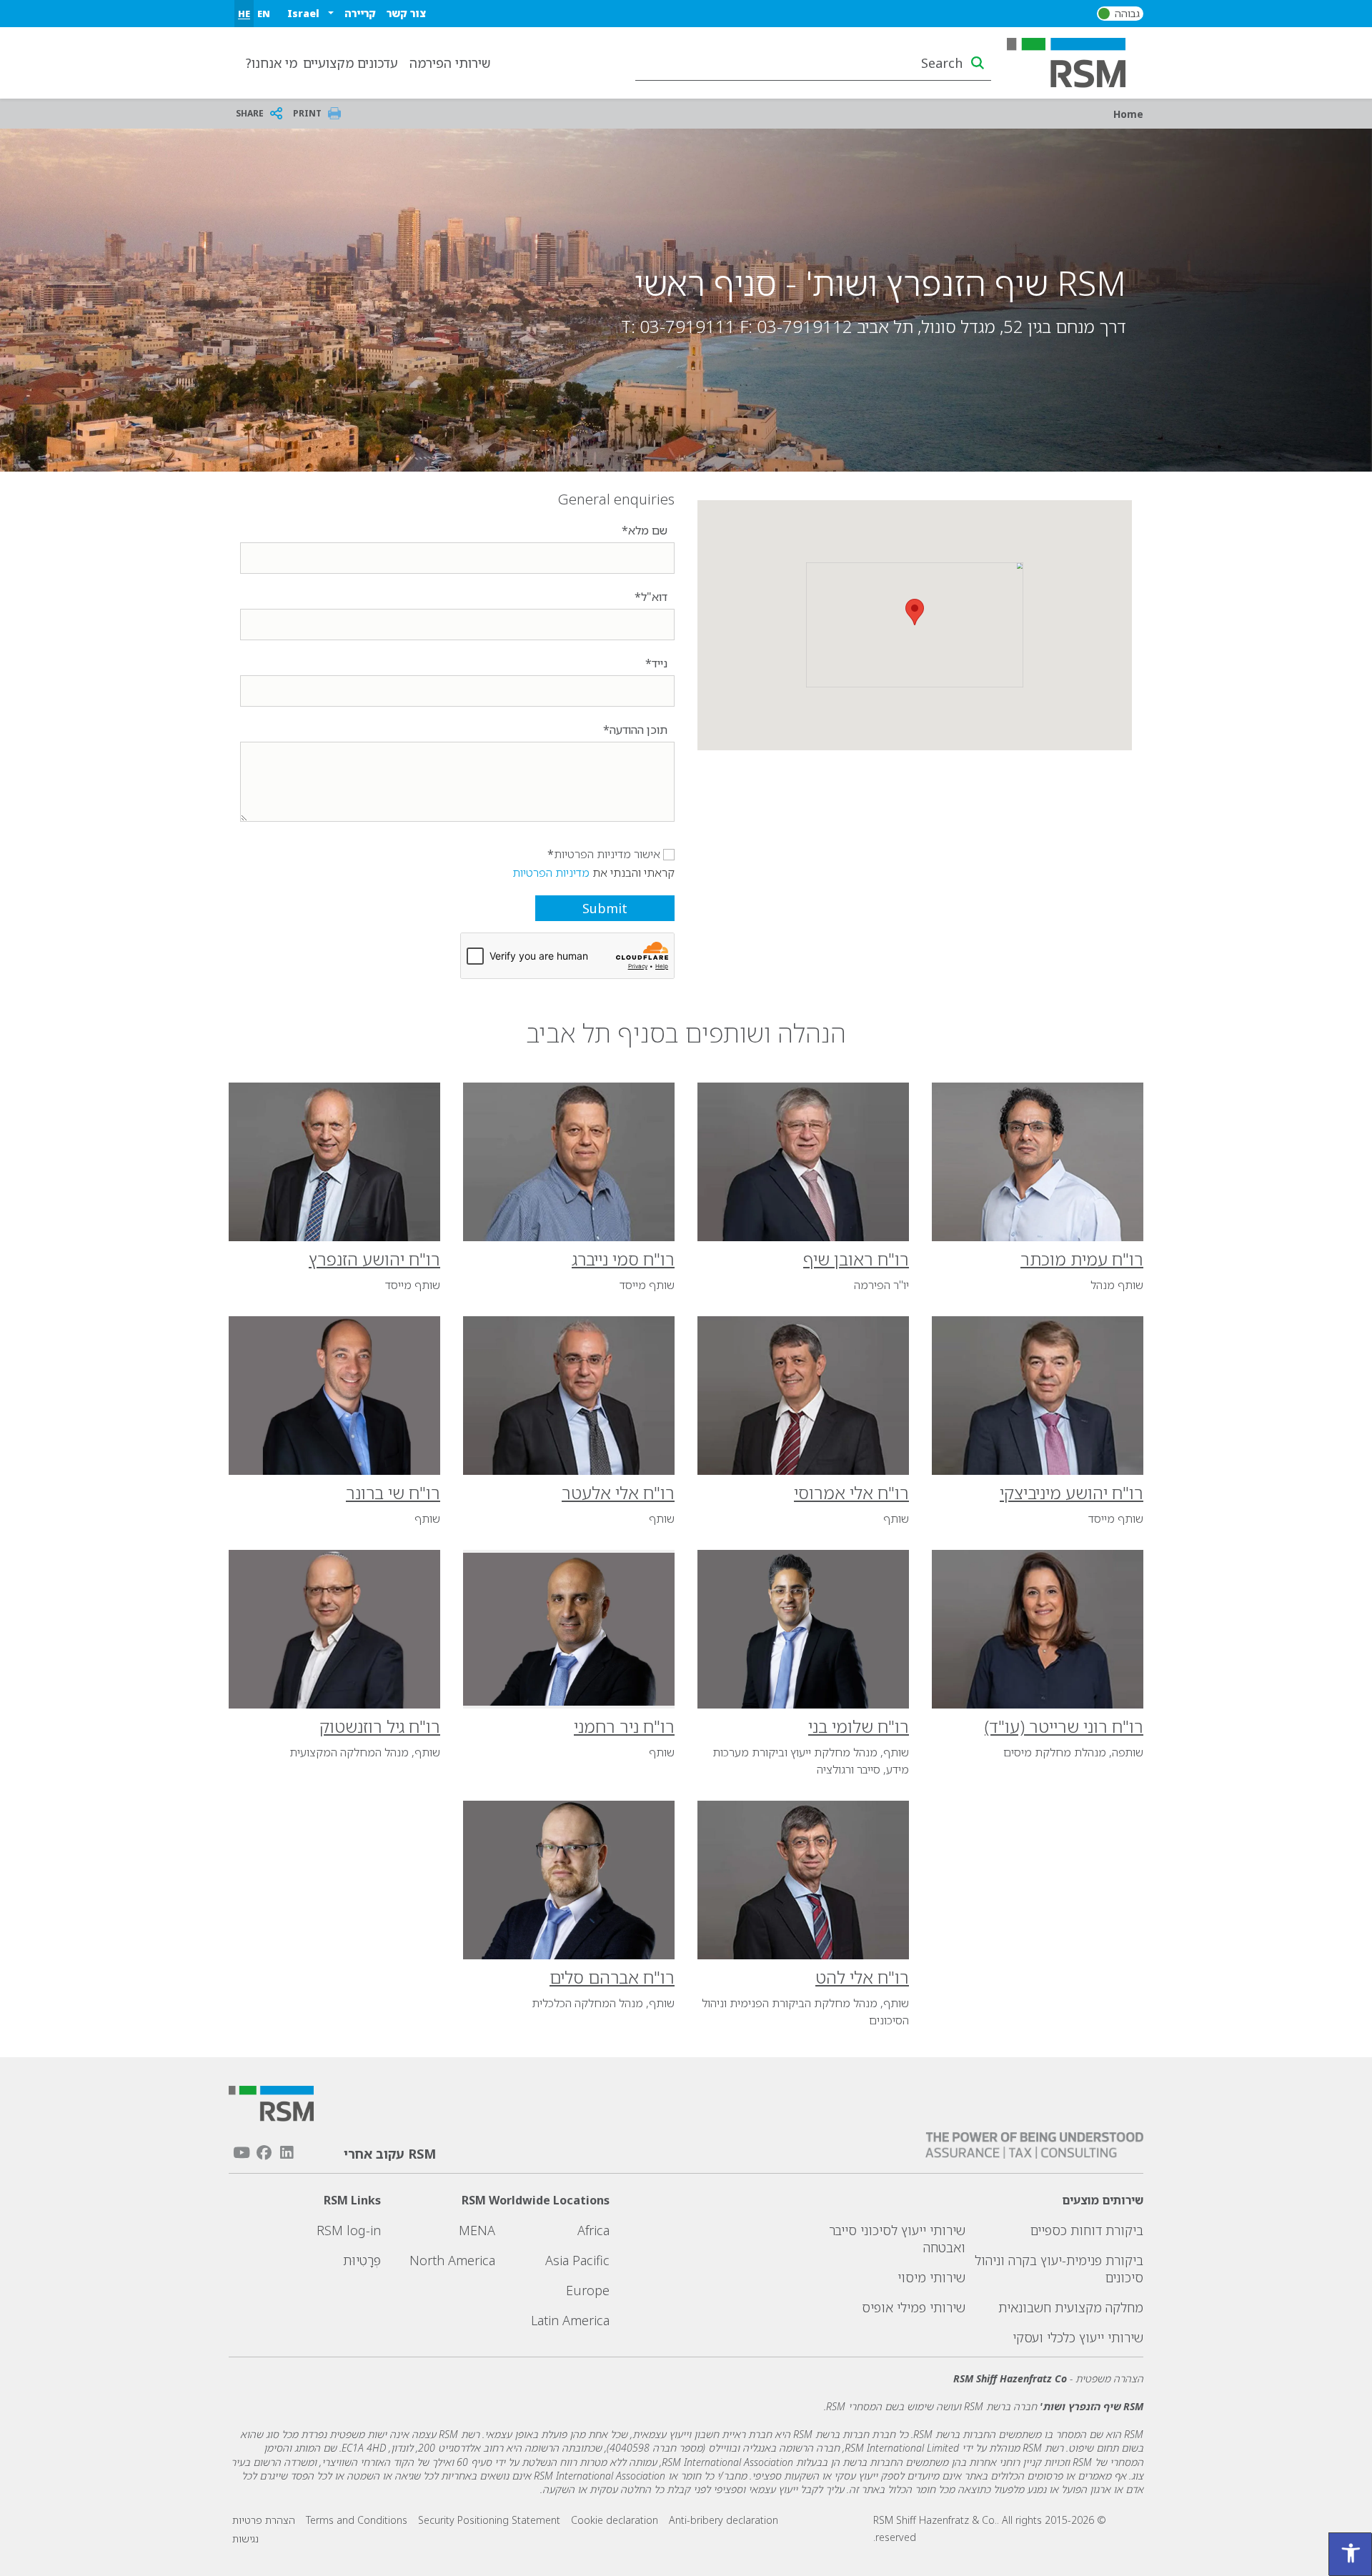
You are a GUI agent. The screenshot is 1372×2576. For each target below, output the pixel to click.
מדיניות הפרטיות (551, 872)
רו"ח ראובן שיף (856, 1259)
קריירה (360, 13)
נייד (660, 663)
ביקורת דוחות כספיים (1087, 2230)
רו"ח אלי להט (862, 1977)
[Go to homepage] (1075, 61)
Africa (593, 2230)
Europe (588, 2290)
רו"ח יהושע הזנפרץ (374, 1259)
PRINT (307, 113)
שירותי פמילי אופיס (914, 2307)
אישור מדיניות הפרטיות (607, 854)
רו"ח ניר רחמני (624, 1726)
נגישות (245, 2538)
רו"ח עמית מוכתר (1082, 1259)
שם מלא (648, 530)
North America (452, 2260)
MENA (477, 2230)
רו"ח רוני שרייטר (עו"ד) (1064, 1726)
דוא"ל (654, 597)
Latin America (570, 2320)
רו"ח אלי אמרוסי (851, 1492)
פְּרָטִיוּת (362, 2260)
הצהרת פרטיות (264, 2520)
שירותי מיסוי (931, 2277)
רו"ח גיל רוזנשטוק (380, 1726)
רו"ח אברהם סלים (612, 1977)
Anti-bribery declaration (724, 2520)
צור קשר (406, 13)
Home (1128, 114)
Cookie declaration (615, 2520)
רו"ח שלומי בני (859, 1726)
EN (264, 14)
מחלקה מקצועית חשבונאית (1071, 2307)
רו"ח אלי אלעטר (618, 1492)
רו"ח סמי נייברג (623, 1259)
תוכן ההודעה (638, 730)
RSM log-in (349, 2230)
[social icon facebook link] (264, 2153)
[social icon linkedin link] (287, 2153)
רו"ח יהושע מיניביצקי (1072, 1492)
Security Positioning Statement (489, 2520)
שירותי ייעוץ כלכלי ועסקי (1078, 2337)
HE (244, 14)
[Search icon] (978, 63)
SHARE (250, 113)
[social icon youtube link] (242, 2153)
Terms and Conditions (357, 2520)
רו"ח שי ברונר (393, 1492)
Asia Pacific (577, 2260)
